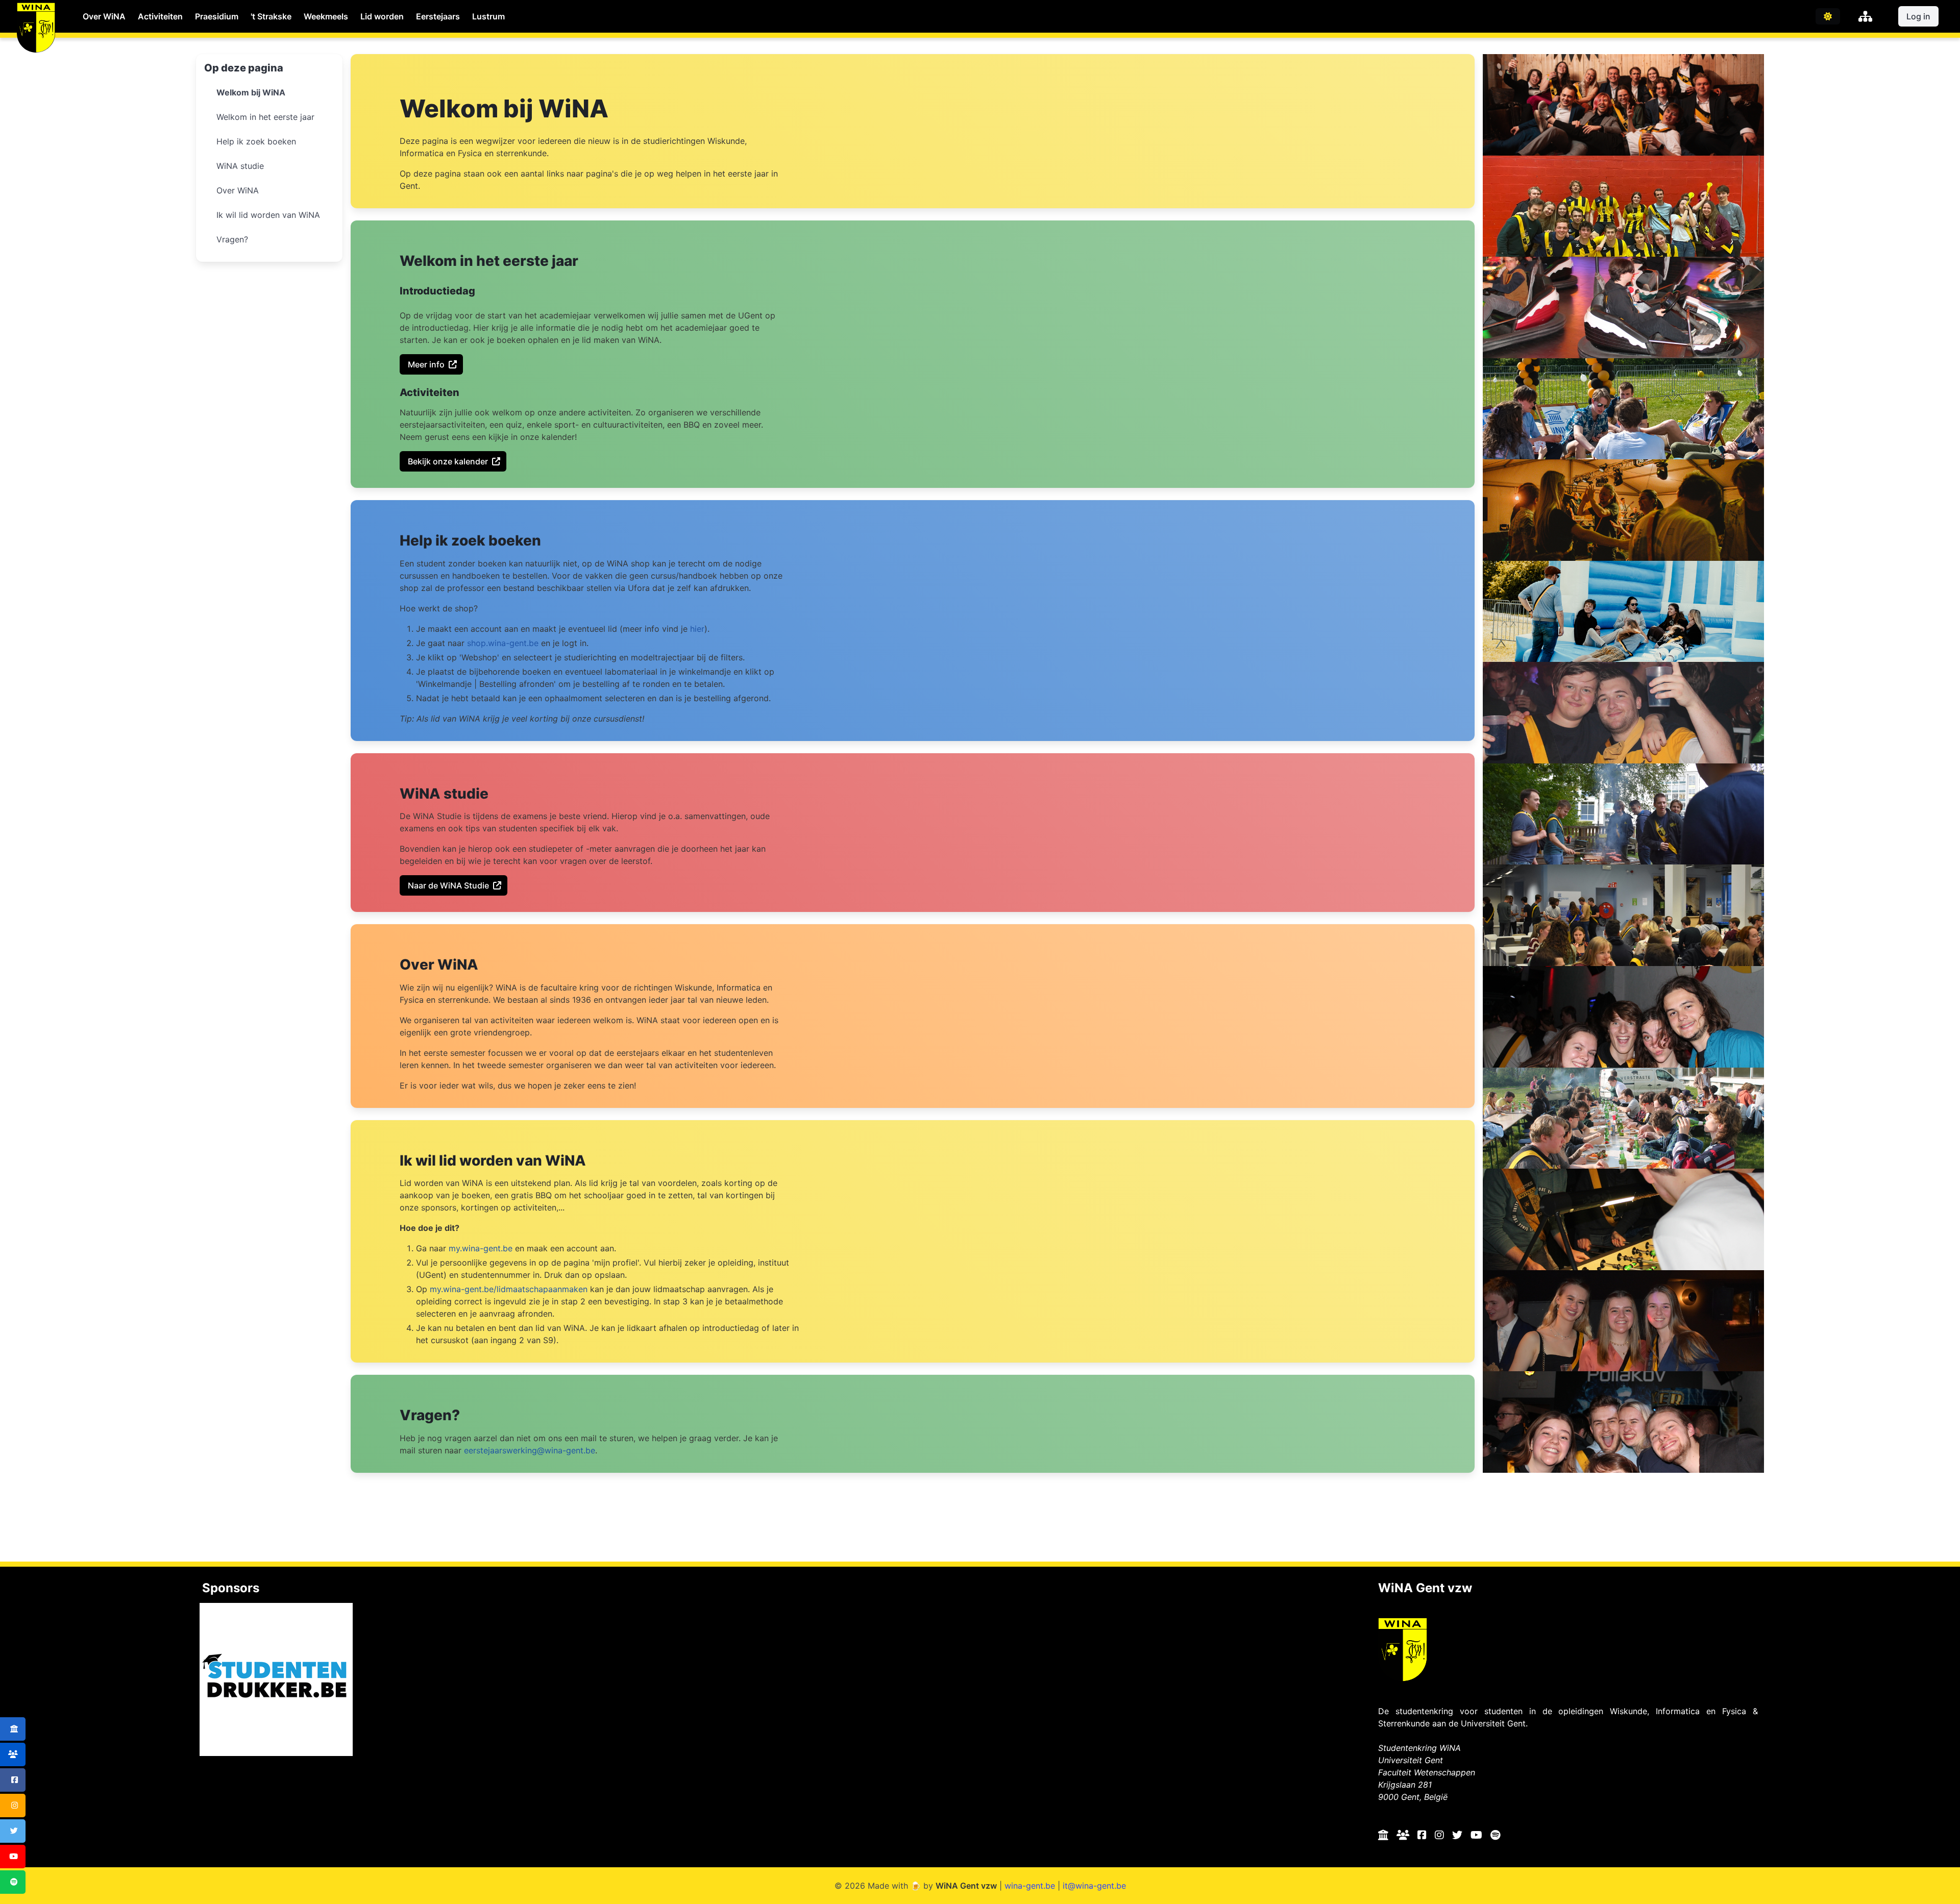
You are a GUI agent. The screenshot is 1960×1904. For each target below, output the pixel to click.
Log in (1918, 16)
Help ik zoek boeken (256, 141)
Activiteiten (160, 16)
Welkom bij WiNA (251, 92)
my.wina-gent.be (481, 1248)
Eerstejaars (438, 16)
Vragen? (232, 239)
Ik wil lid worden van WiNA (268, 215)
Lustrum (488, 16)
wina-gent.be (1030, 1886)
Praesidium (217, 16)
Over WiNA (104, 16)
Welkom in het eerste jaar (265, 117)
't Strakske (271, 16)
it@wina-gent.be (1094, 1886)
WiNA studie (240, 166)
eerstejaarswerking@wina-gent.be (530, 1450)
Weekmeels (326, 16)
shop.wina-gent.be (503, 643)
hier (697, 629)
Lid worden (382, 16)
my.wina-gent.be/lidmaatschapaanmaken (509, 1289)
